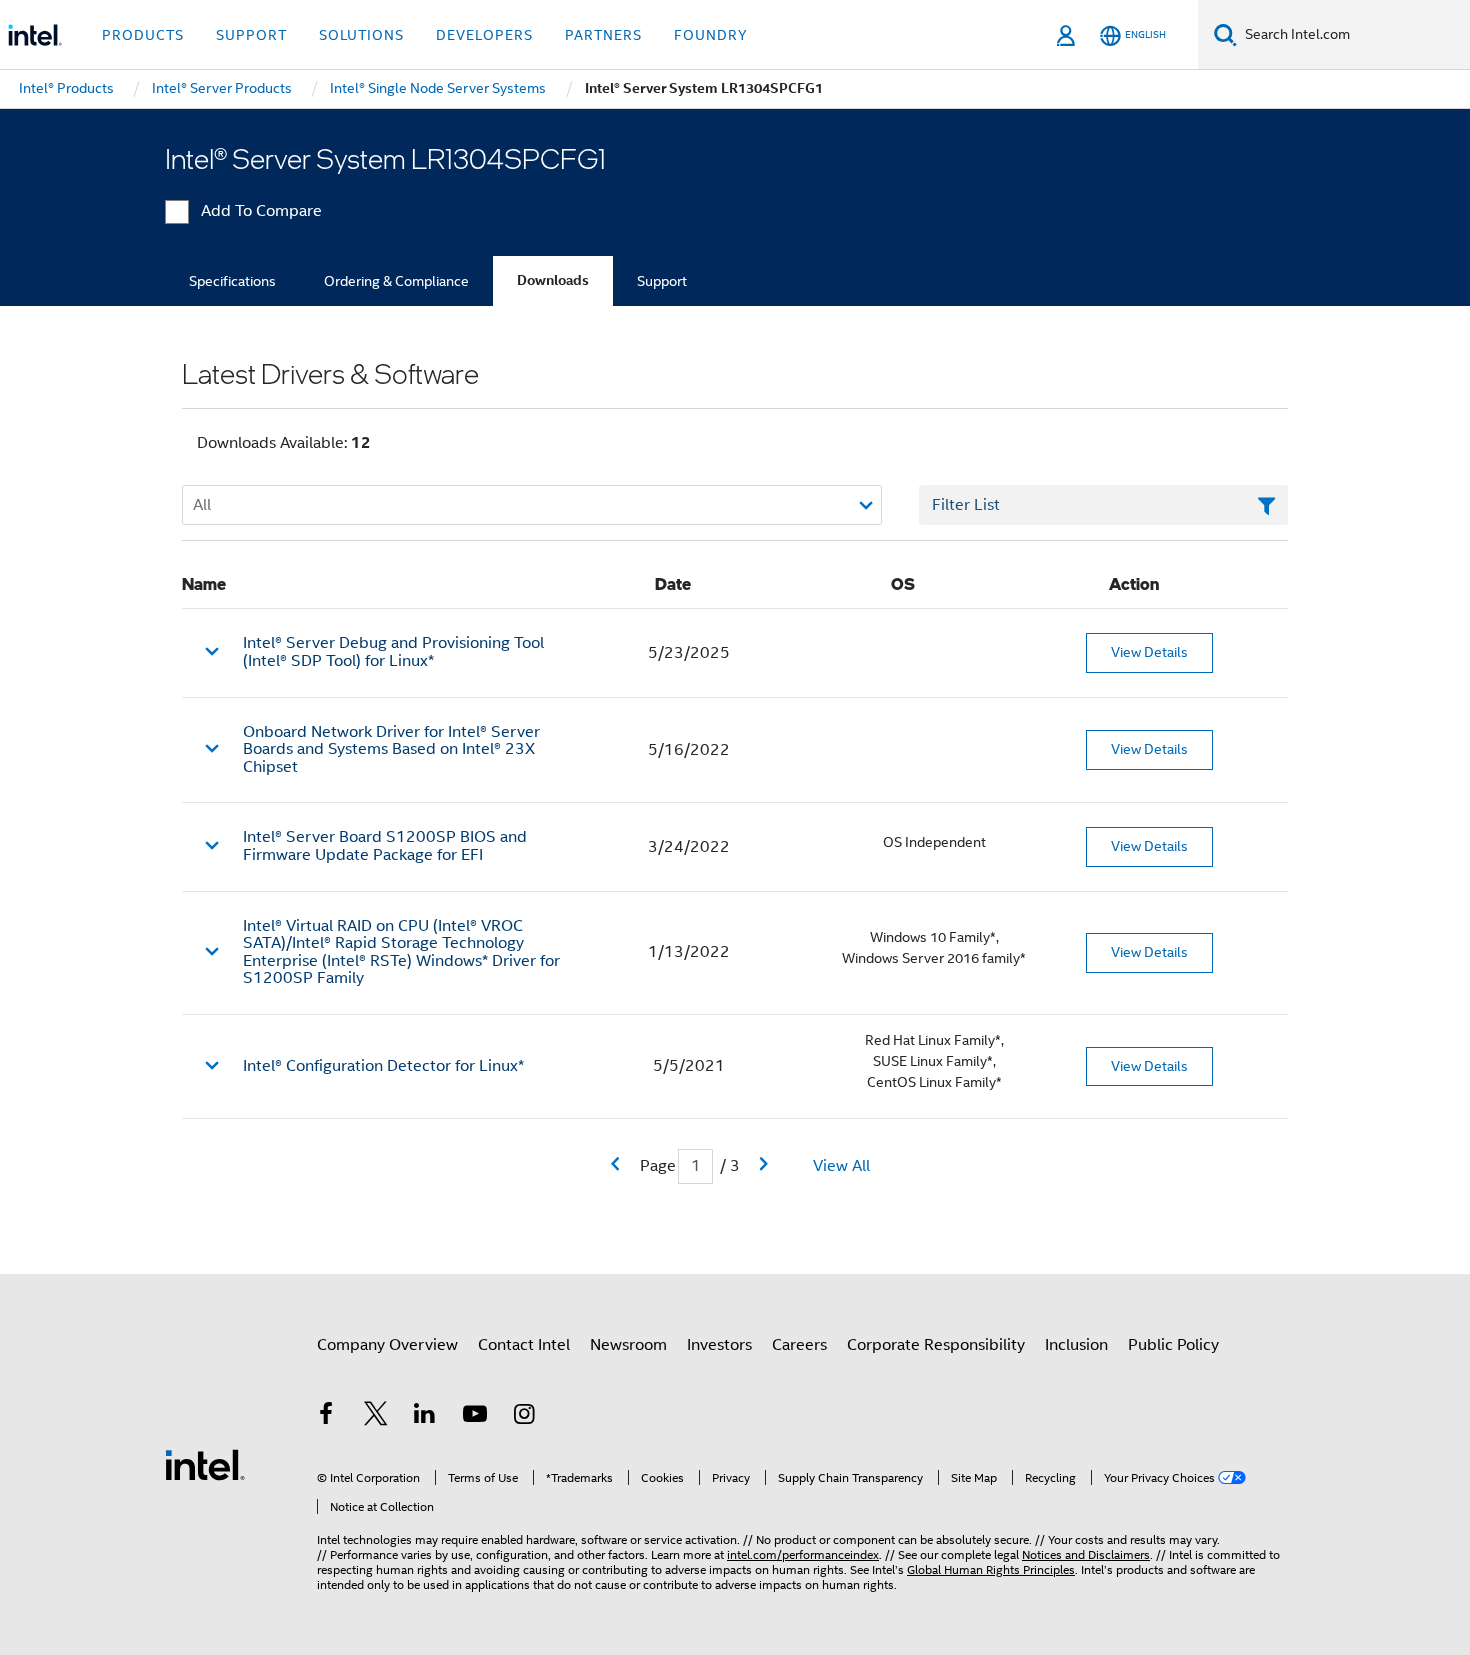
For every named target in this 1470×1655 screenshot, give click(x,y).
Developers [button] (484, 35)
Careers (799, 1345)
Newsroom (628, 1345)
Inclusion (1076, 1345)
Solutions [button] (361, 35)
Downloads (553, 280)
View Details (1149, 652)
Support (662, 281)
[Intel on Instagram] (524, 1417)
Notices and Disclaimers (1086, 1554)
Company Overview (387, 1345)
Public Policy (1173, 1345)
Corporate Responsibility (936, 1345)
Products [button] (143, 35)
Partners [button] (603, 35)
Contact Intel (524, 1345)
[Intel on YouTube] (475, 1417)
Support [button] (251, 35)
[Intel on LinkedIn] (425, 1417)
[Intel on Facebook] (326, 1417)
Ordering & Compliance (396, 281)
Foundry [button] (711, 35)
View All (841, 1166)
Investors (719, 1345)
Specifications (232, 281)
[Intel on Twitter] (376, 1417)
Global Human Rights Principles (991, 1569)
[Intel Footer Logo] (205, 1464)
